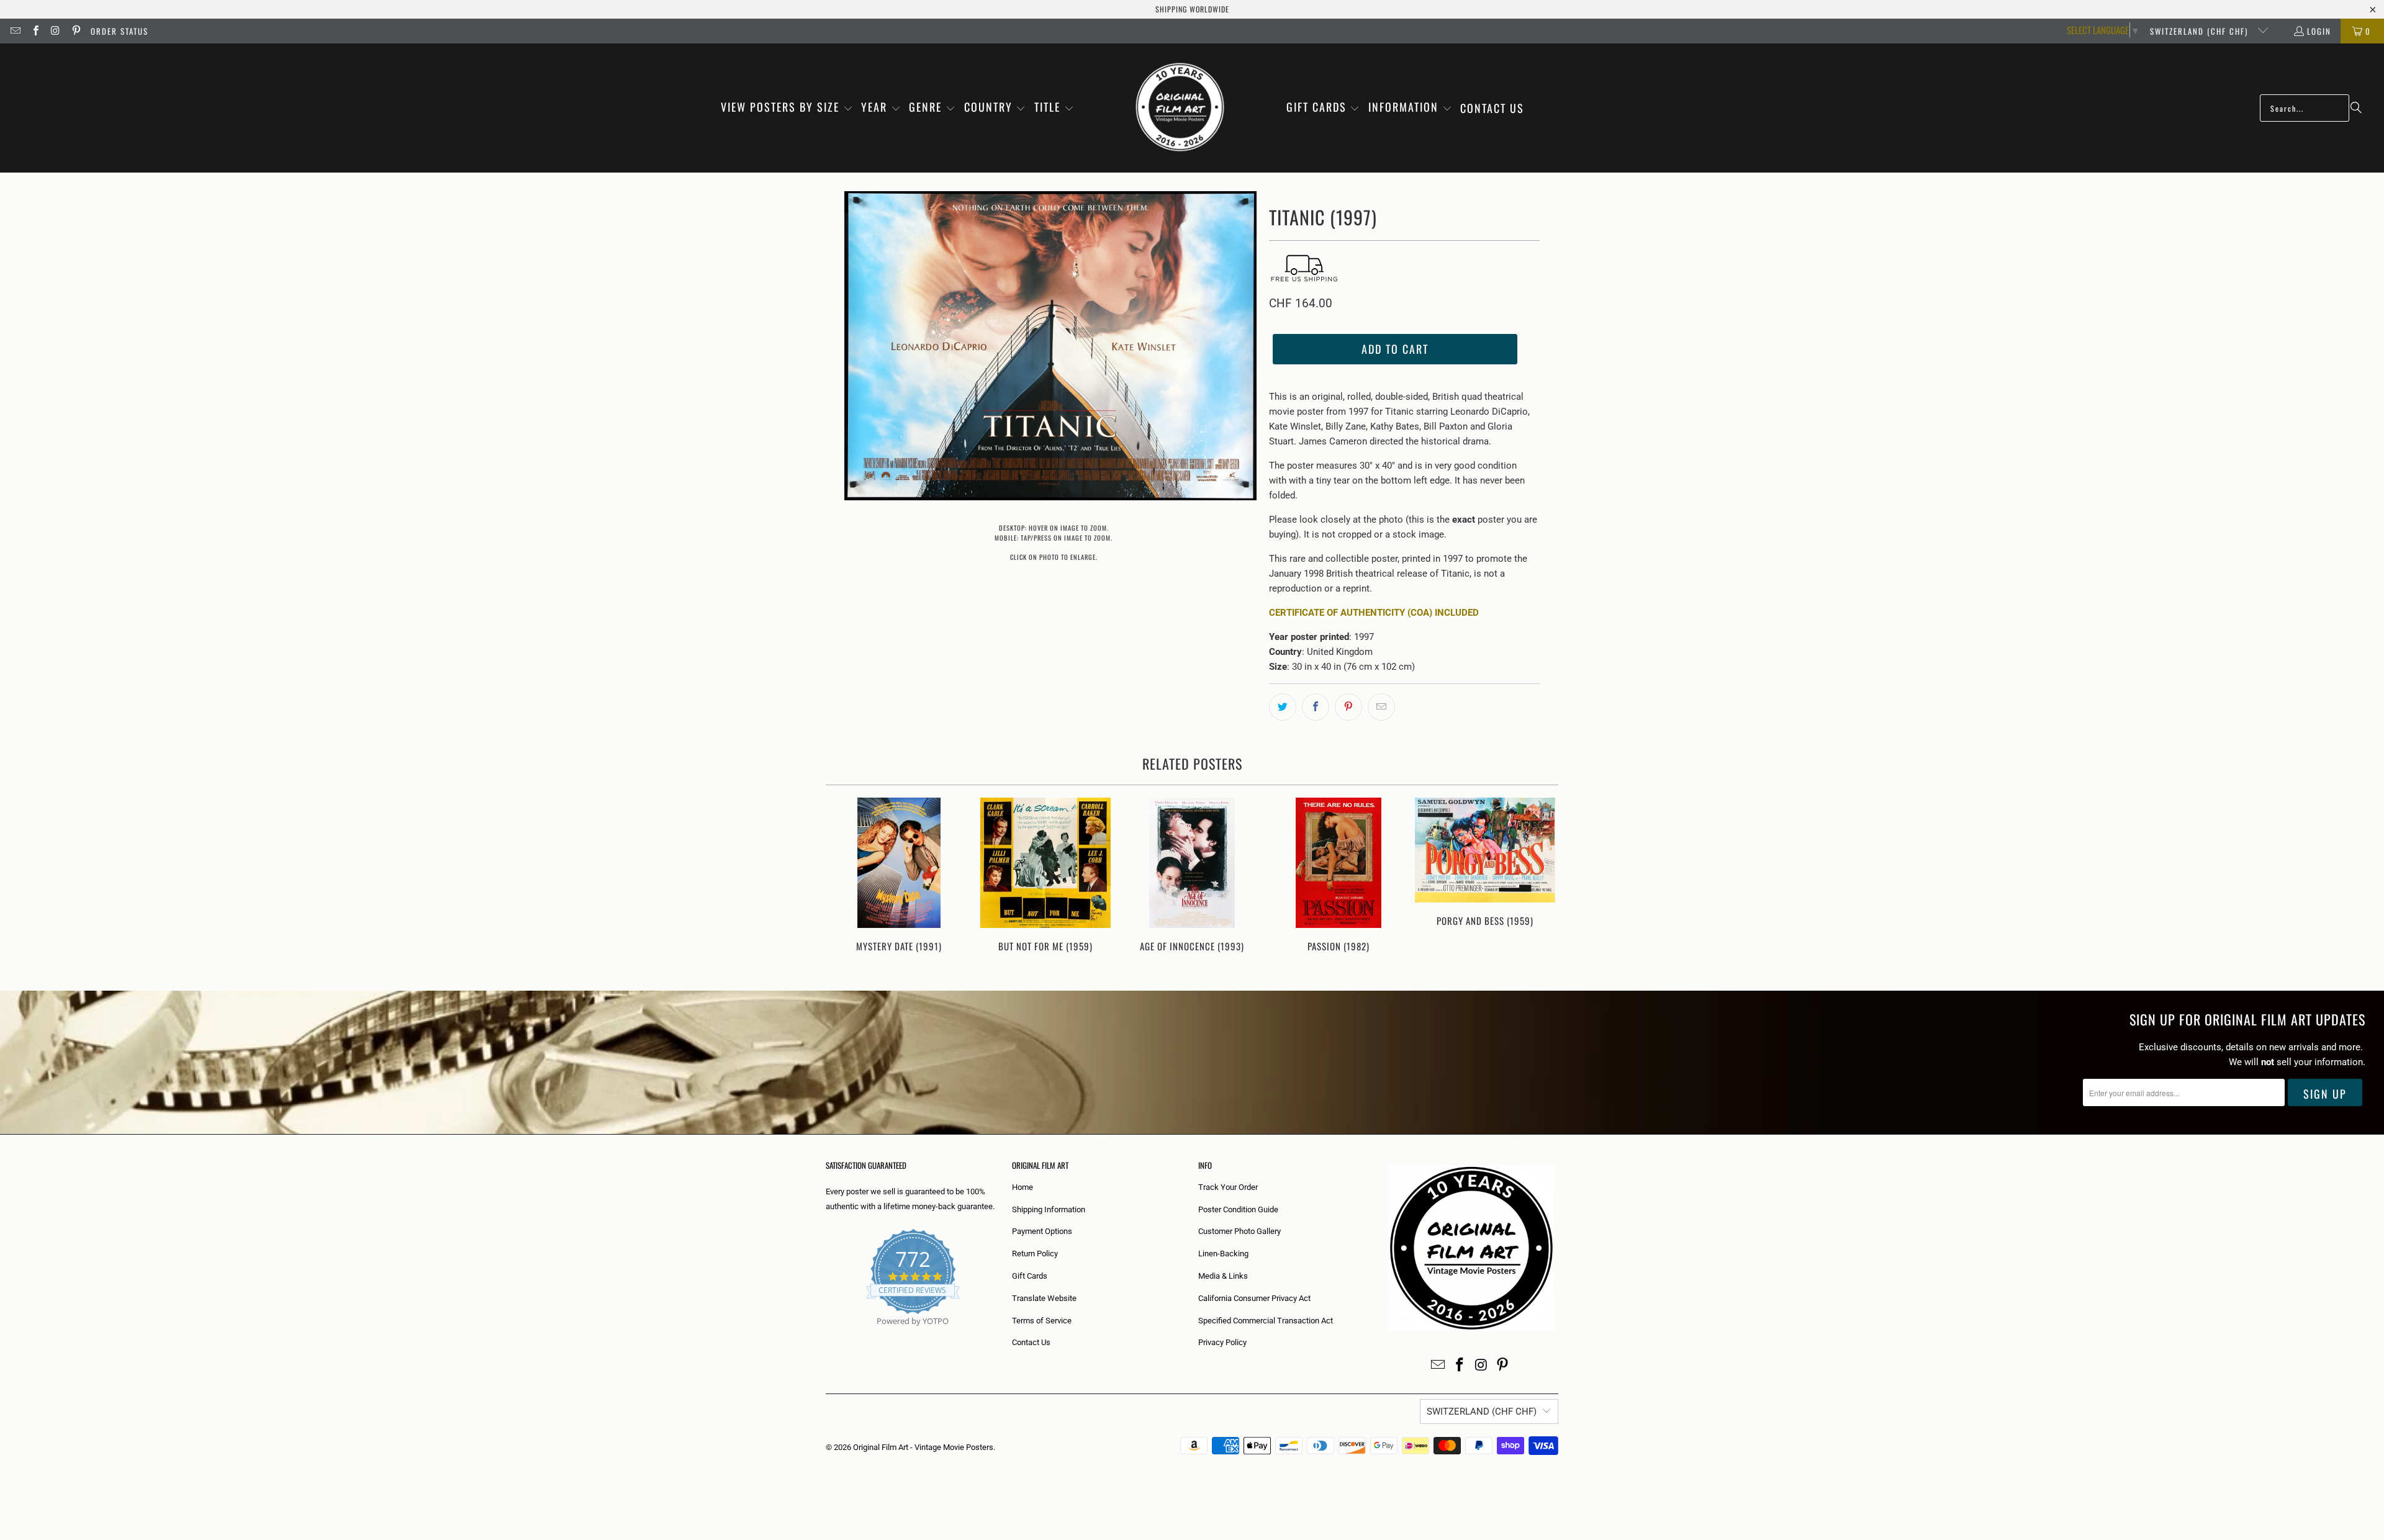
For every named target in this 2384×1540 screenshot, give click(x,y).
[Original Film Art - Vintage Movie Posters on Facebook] (35, 31)
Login (2319, 31)
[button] (787, 108)
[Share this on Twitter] (1283, 707)
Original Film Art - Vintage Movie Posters (923, 1447)
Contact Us (1031, 1342)
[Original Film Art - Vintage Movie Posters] (1180, 108)
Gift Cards (1030, 1276)
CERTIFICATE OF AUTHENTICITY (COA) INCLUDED (1374, 613)
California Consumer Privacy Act (1254, 1298)
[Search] (2356, 108)
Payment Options (1042, 1231)
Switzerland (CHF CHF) (2201, 31)
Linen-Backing (1223, 1254)
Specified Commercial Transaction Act (1266, 1321)
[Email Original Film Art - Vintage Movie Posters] (15, 31)
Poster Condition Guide (1238, 1209)
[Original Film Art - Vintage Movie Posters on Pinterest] (75, 31)
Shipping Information (1049, 1209)
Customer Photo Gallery (1239, 1231)
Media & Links (1223, 1276)
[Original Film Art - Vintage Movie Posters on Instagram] (55, 31)
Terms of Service (1042, 1321)
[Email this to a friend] (1381, 707)
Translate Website (1044, 1298)
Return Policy (1035, 1254)
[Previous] (843, 882)
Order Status (120, 31)
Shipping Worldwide (1192, 9)
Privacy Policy (1222, 1342)
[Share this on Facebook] (1316, 707)
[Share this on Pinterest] (1348, 707)
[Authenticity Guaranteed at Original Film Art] (827, 1335)
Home (1023, 1187)
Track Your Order (1228, 1187)
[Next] (1541, 882)
